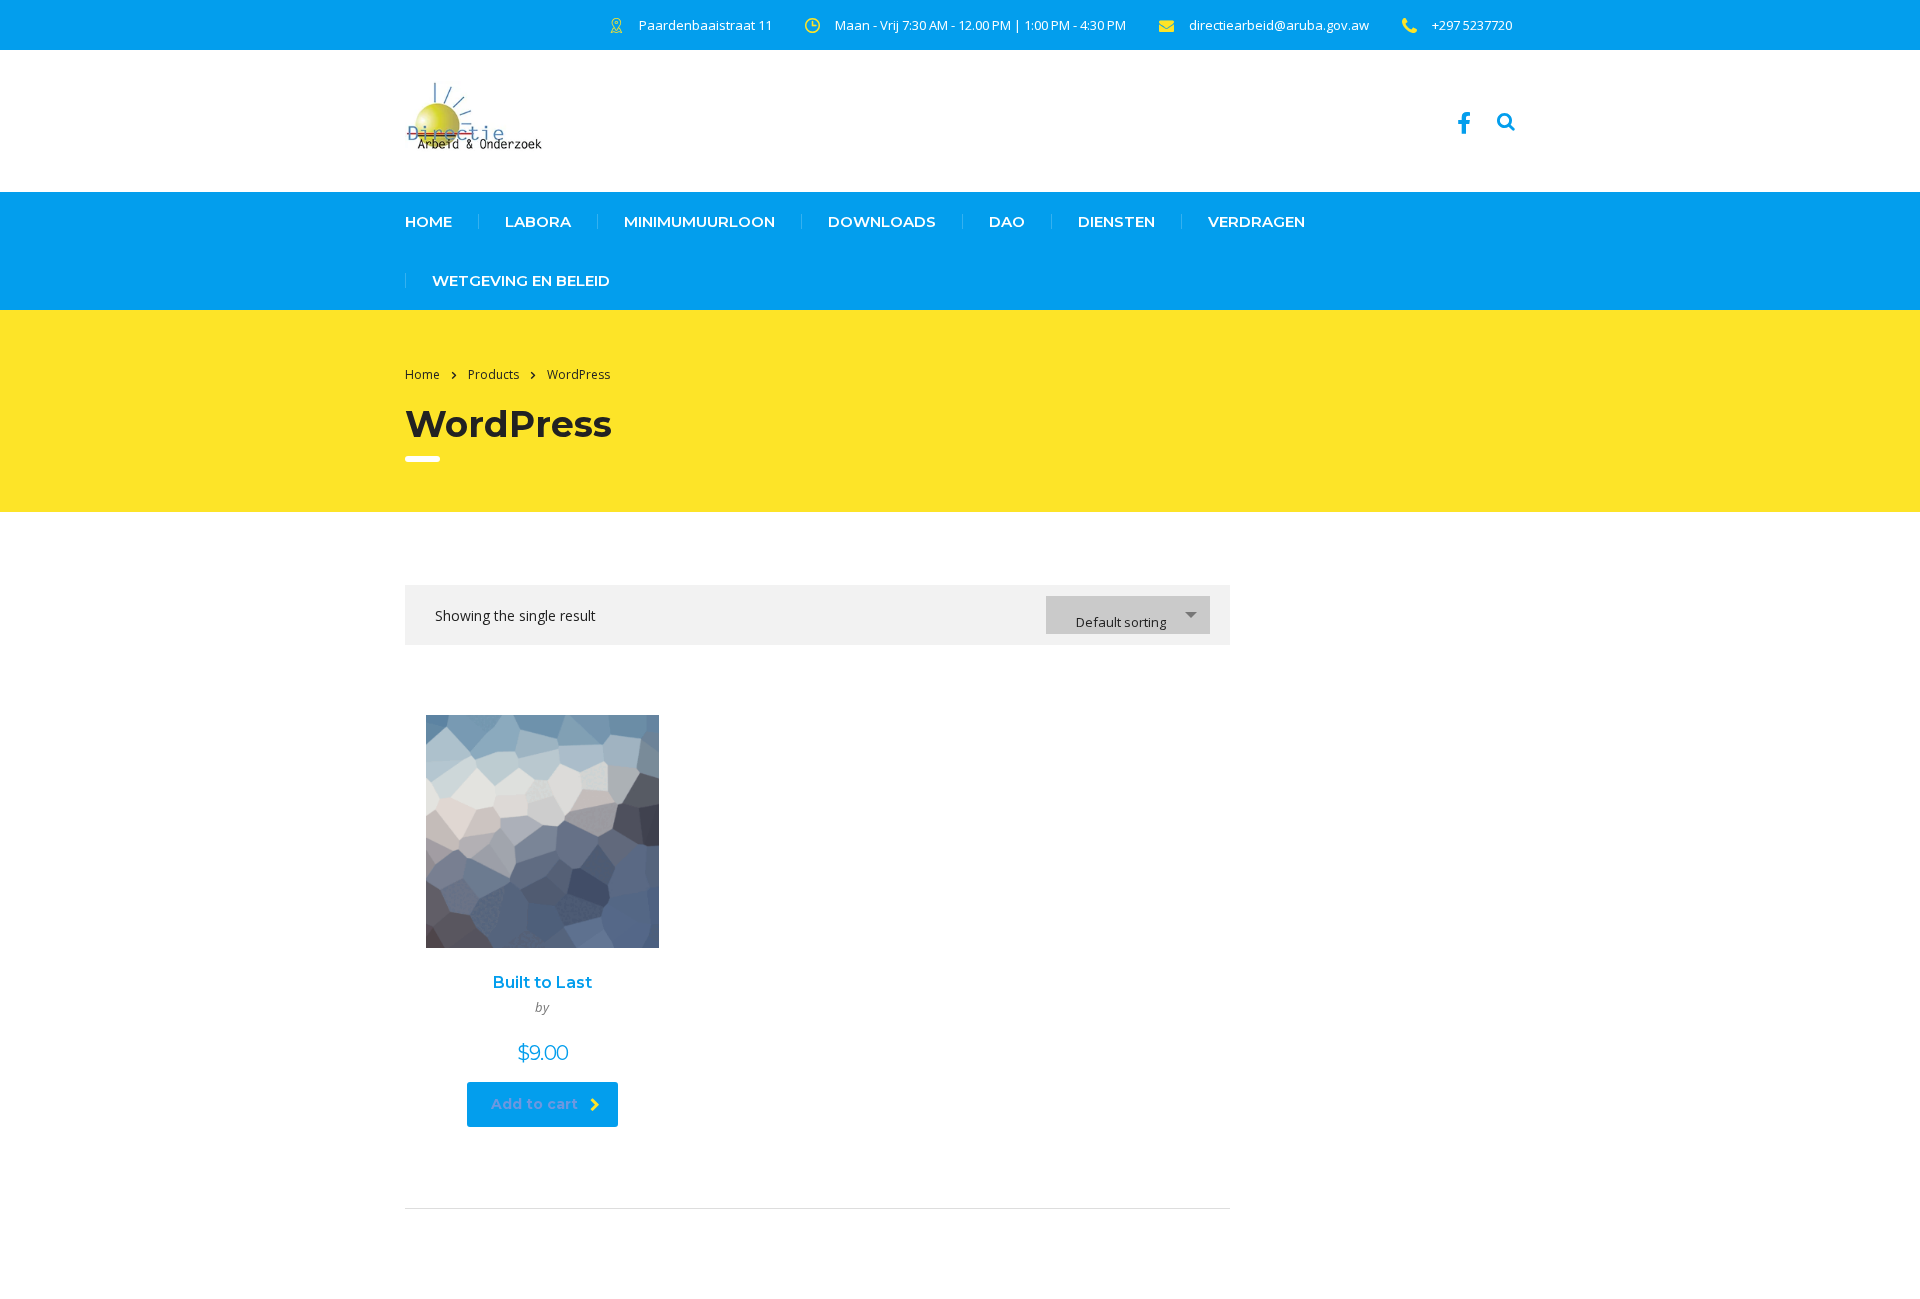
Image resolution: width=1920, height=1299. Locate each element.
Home (422, 374)
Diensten (1116, 221)
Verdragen (1256, 221)
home (428, 221)
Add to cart (534, 1104)
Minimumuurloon (699, 221)
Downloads (882, 221)
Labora (538, 221)
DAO (1007, 221)
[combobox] (1128, 615)
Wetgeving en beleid (521, 280)
